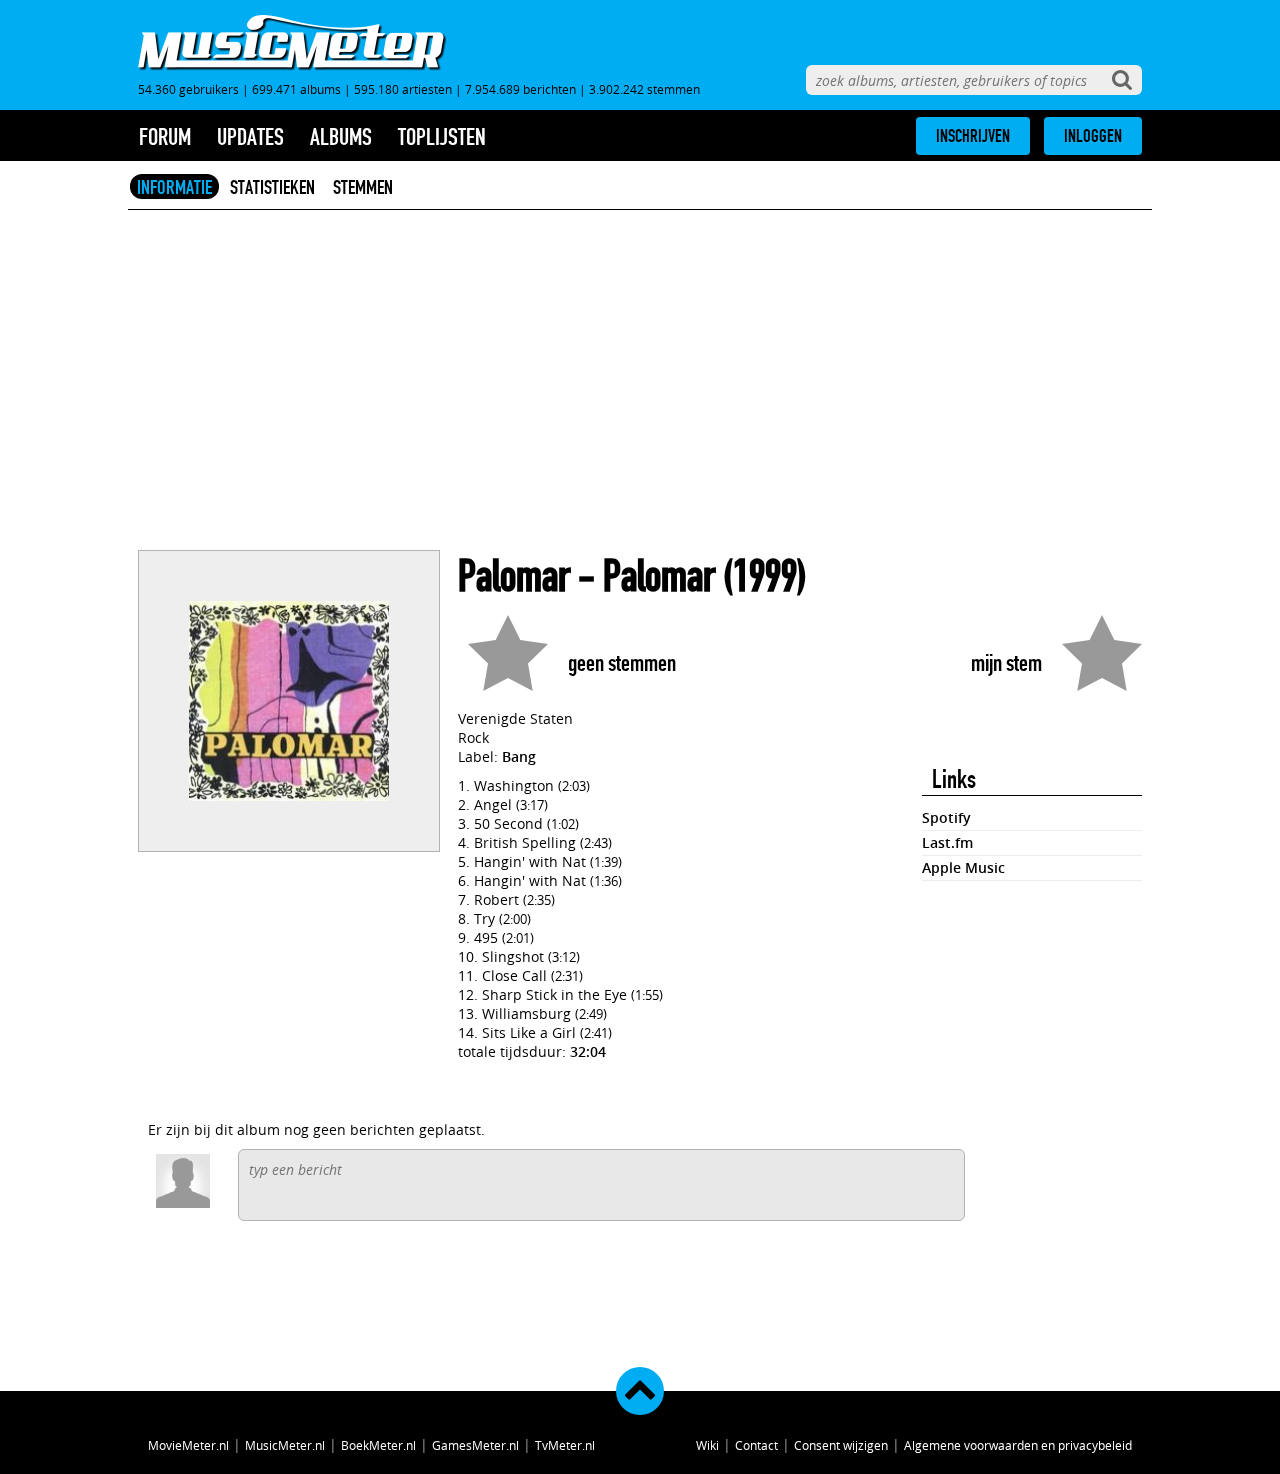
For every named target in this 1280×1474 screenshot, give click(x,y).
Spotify (946, 817)
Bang (519, 756)
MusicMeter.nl (285, 1445)
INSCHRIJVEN (973, 136)
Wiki (707, 1445)
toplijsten (442, 137)
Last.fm (947, 842)
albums (341, 137)
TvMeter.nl (565, 1445)
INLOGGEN (1093, 136)
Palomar (514, 576)
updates (250, 137)
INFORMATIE (174, 187)
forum (165, 137)
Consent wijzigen (841, 1445)
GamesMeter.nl (475, 1445)
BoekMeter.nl (378, 1445)
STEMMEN (363, 187)
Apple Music (963, 867)
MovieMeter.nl (188, 1445)
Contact (756, 1445)
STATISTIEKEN (272, 187)
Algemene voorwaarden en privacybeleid (1018, 1445)
